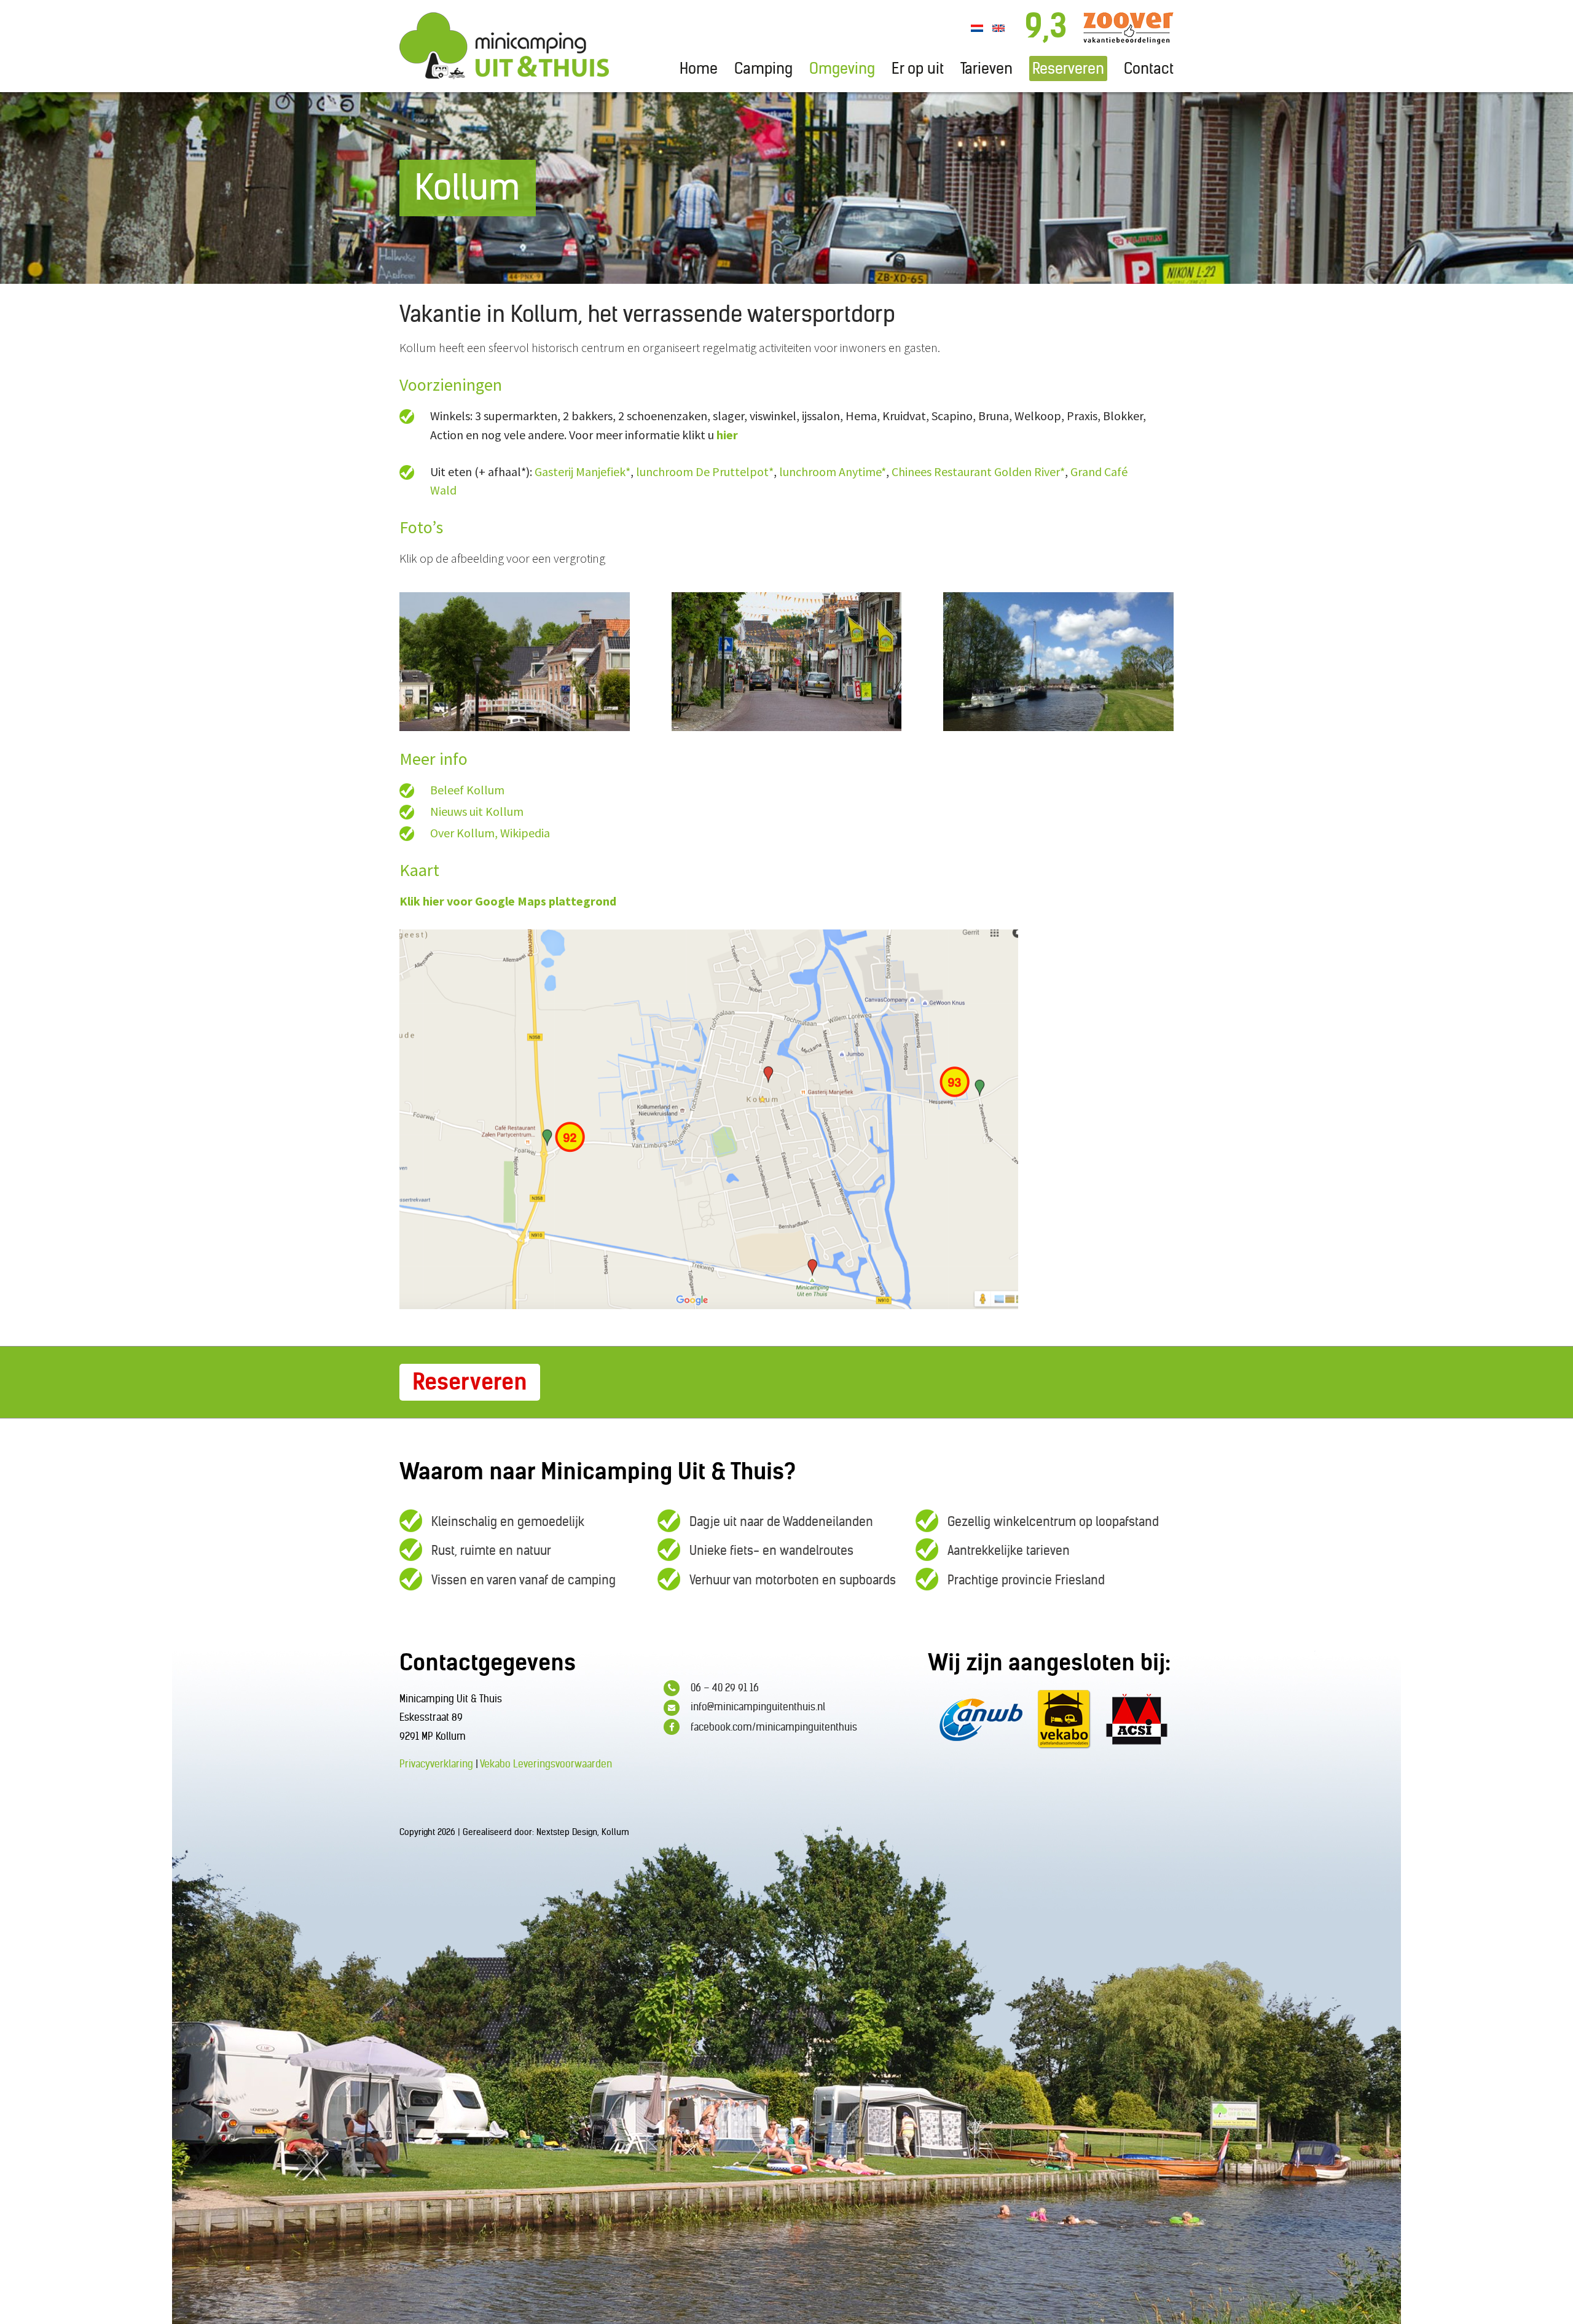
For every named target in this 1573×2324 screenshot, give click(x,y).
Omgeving (842, 68)
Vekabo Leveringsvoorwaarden (546, 1764)
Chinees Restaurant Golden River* (978, 471)
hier (727, 435)
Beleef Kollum (467, 790)
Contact (1149, 68)
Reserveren (1068, 68)
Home (699, 68)
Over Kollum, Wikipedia (490, 833)
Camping (763, 68)
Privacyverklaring (436, 1764)
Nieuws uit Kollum (477, 811)
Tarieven (987, 68)
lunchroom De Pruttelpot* (705, 471)
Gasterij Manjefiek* (583, 471)
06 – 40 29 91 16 (725, 1688)
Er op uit (918, 68)
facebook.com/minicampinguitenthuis (774, 1727)
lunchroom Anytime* (833, 471)
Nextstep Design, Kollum (583, 1832)
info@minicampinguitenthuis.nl (758, 1707)
